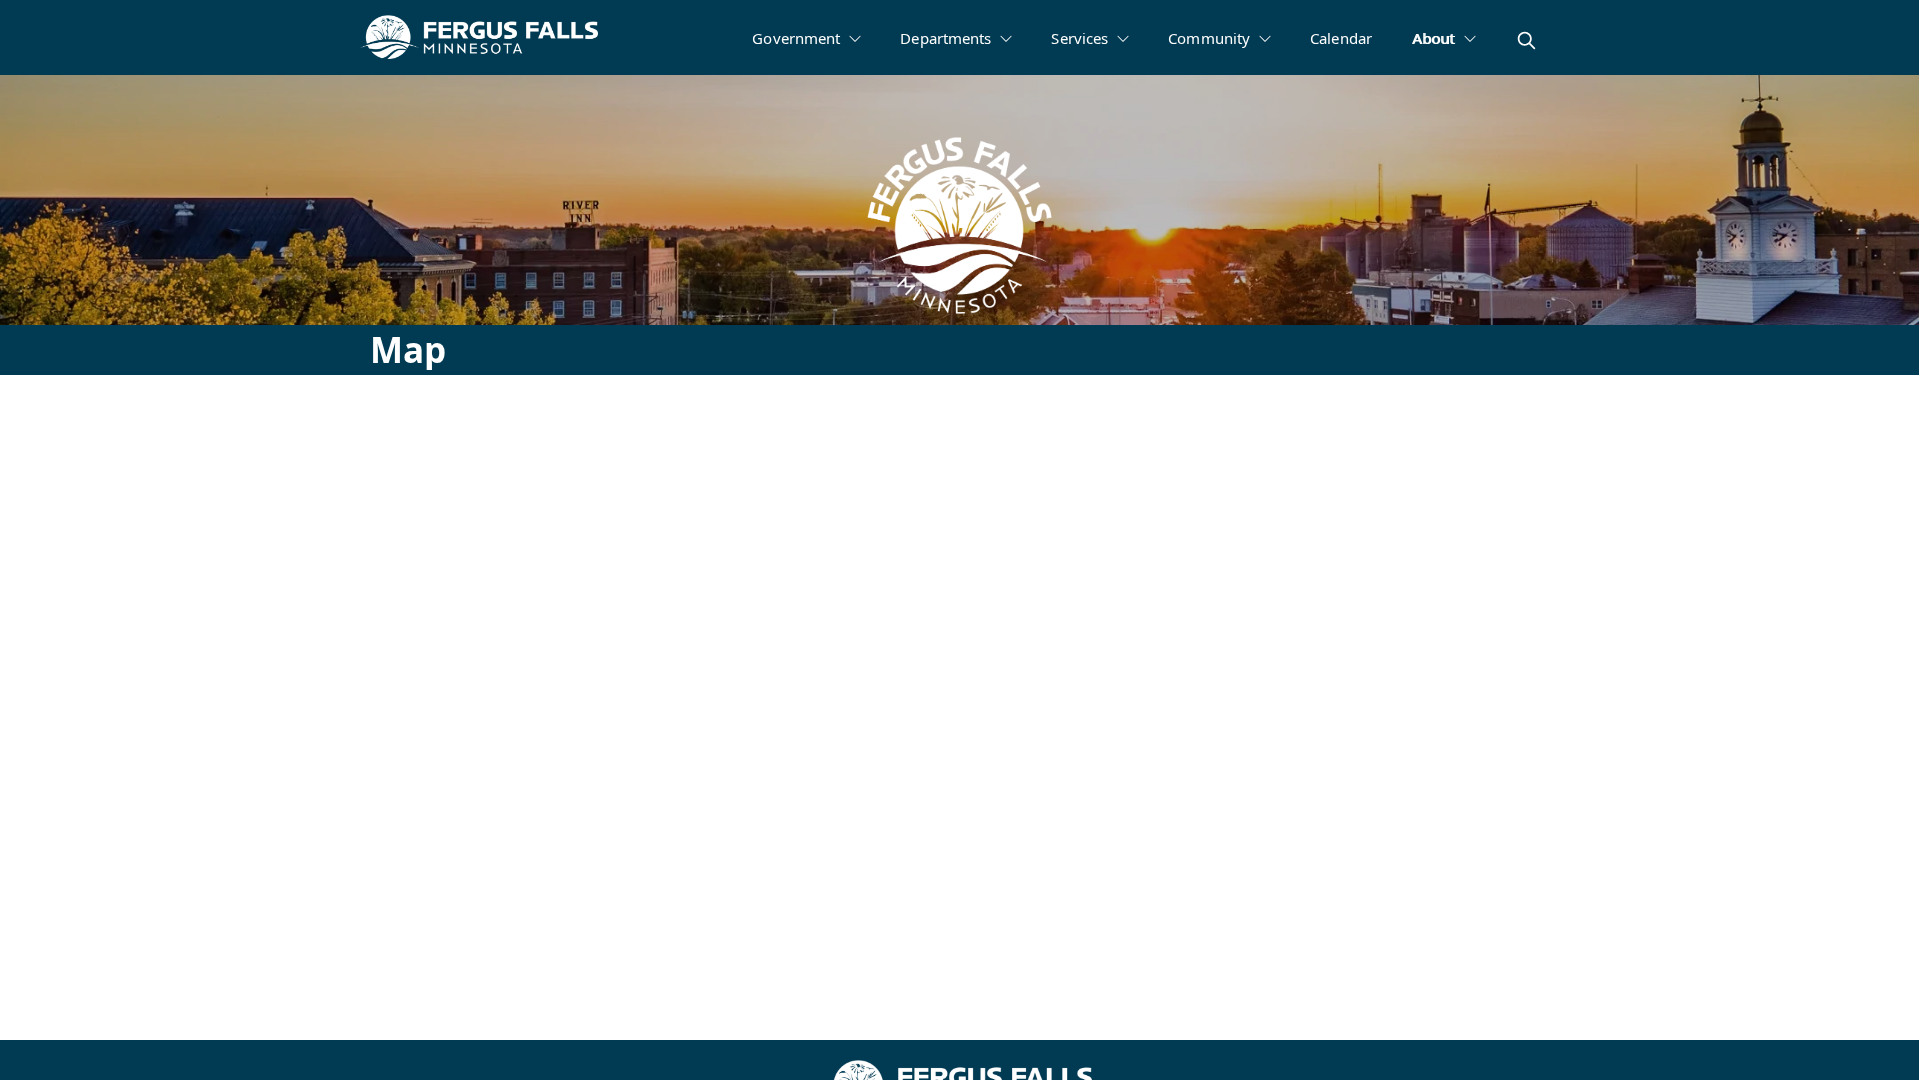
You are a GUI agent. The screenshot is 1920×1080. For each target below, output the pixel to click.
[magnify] (1526, 40)
